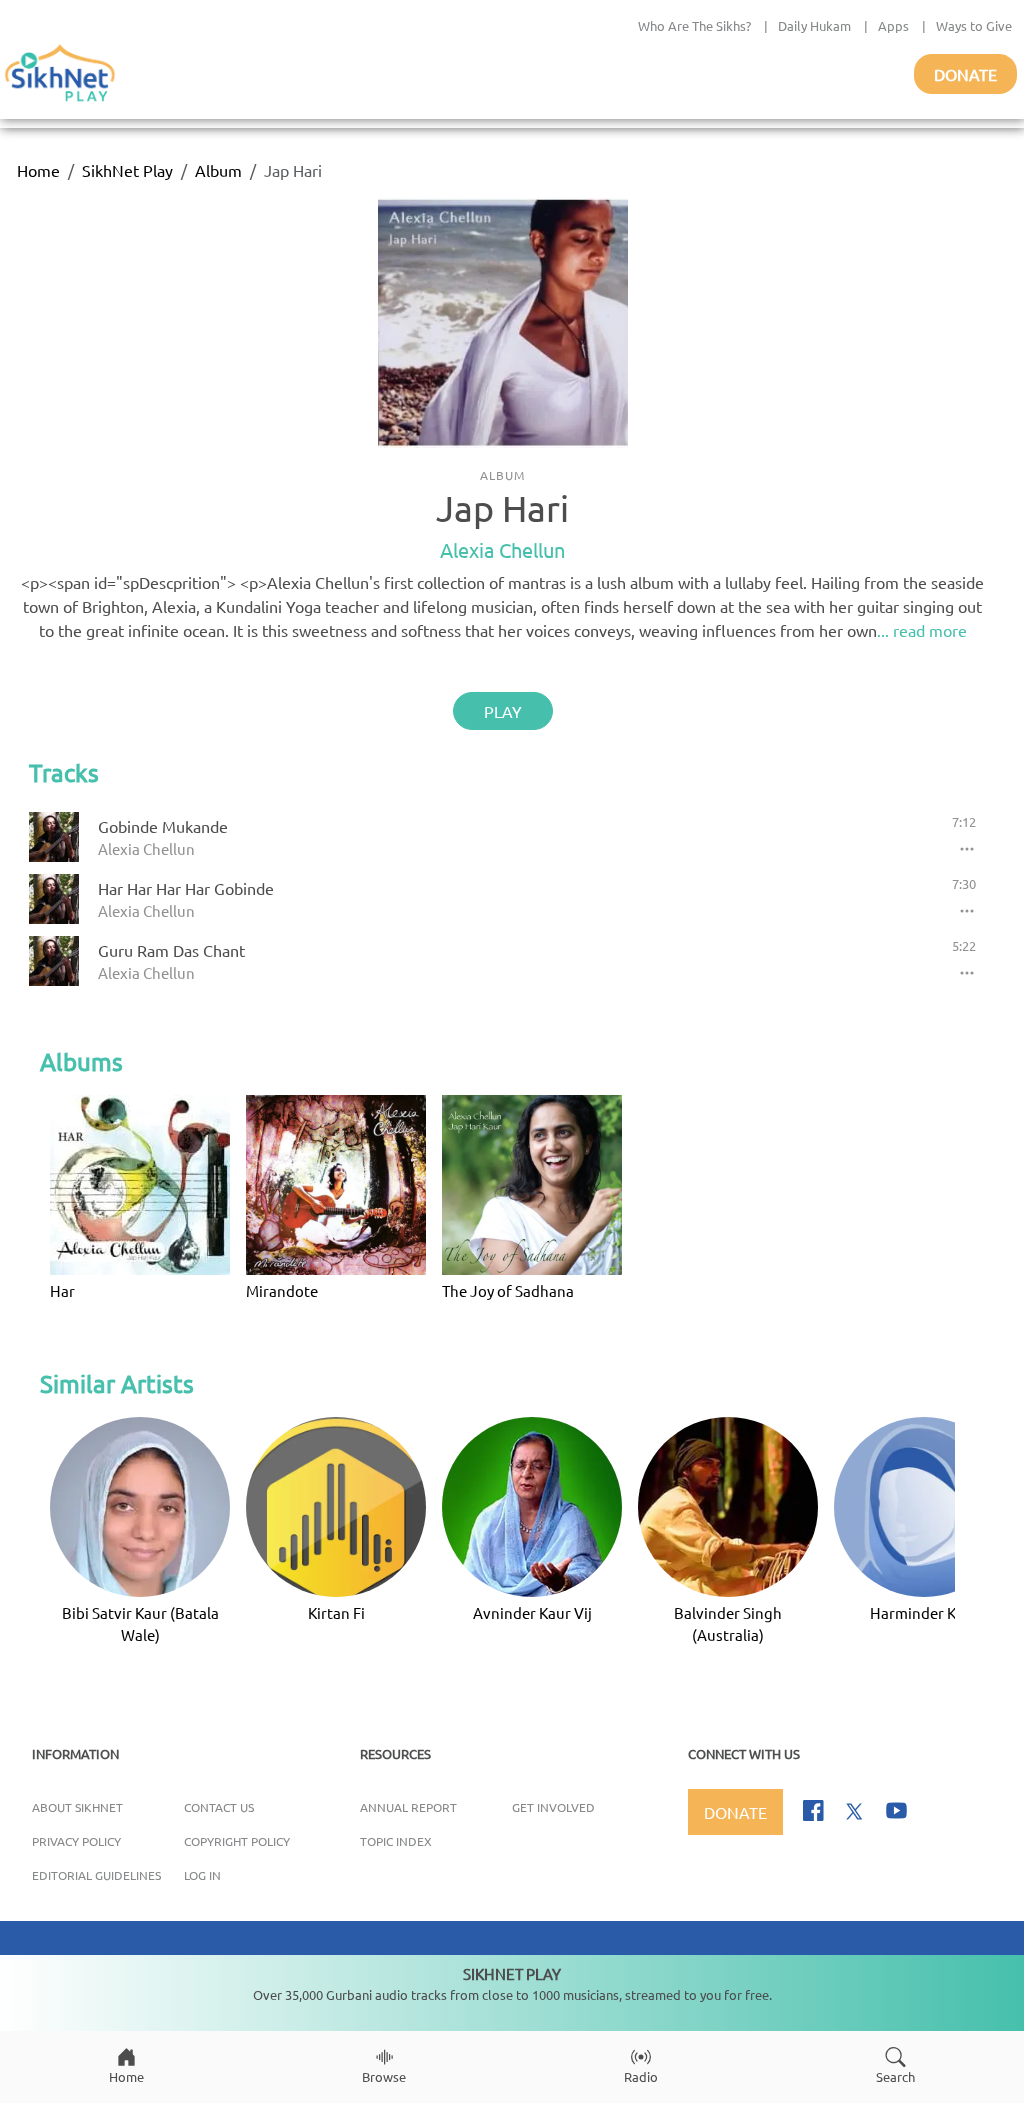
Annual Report (408, 1807)
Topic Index (396, 1841)
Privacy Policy (76, 1841)
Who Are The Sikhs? (694, 25)
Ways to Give (974, 25)
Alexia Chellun (502, 549)
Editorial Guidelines (96, 1875)
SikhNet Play (127, 170)
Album (218, 170)
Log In (202, 1875)
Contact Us (219, 1807)
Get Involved (553, 1807)
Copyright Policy (237, 1841)
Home (38, 170)
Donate (965, 74)
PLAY (503, 711)
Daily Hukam (814, 25)
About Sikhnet (77, 1807)
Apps (893, 25)
